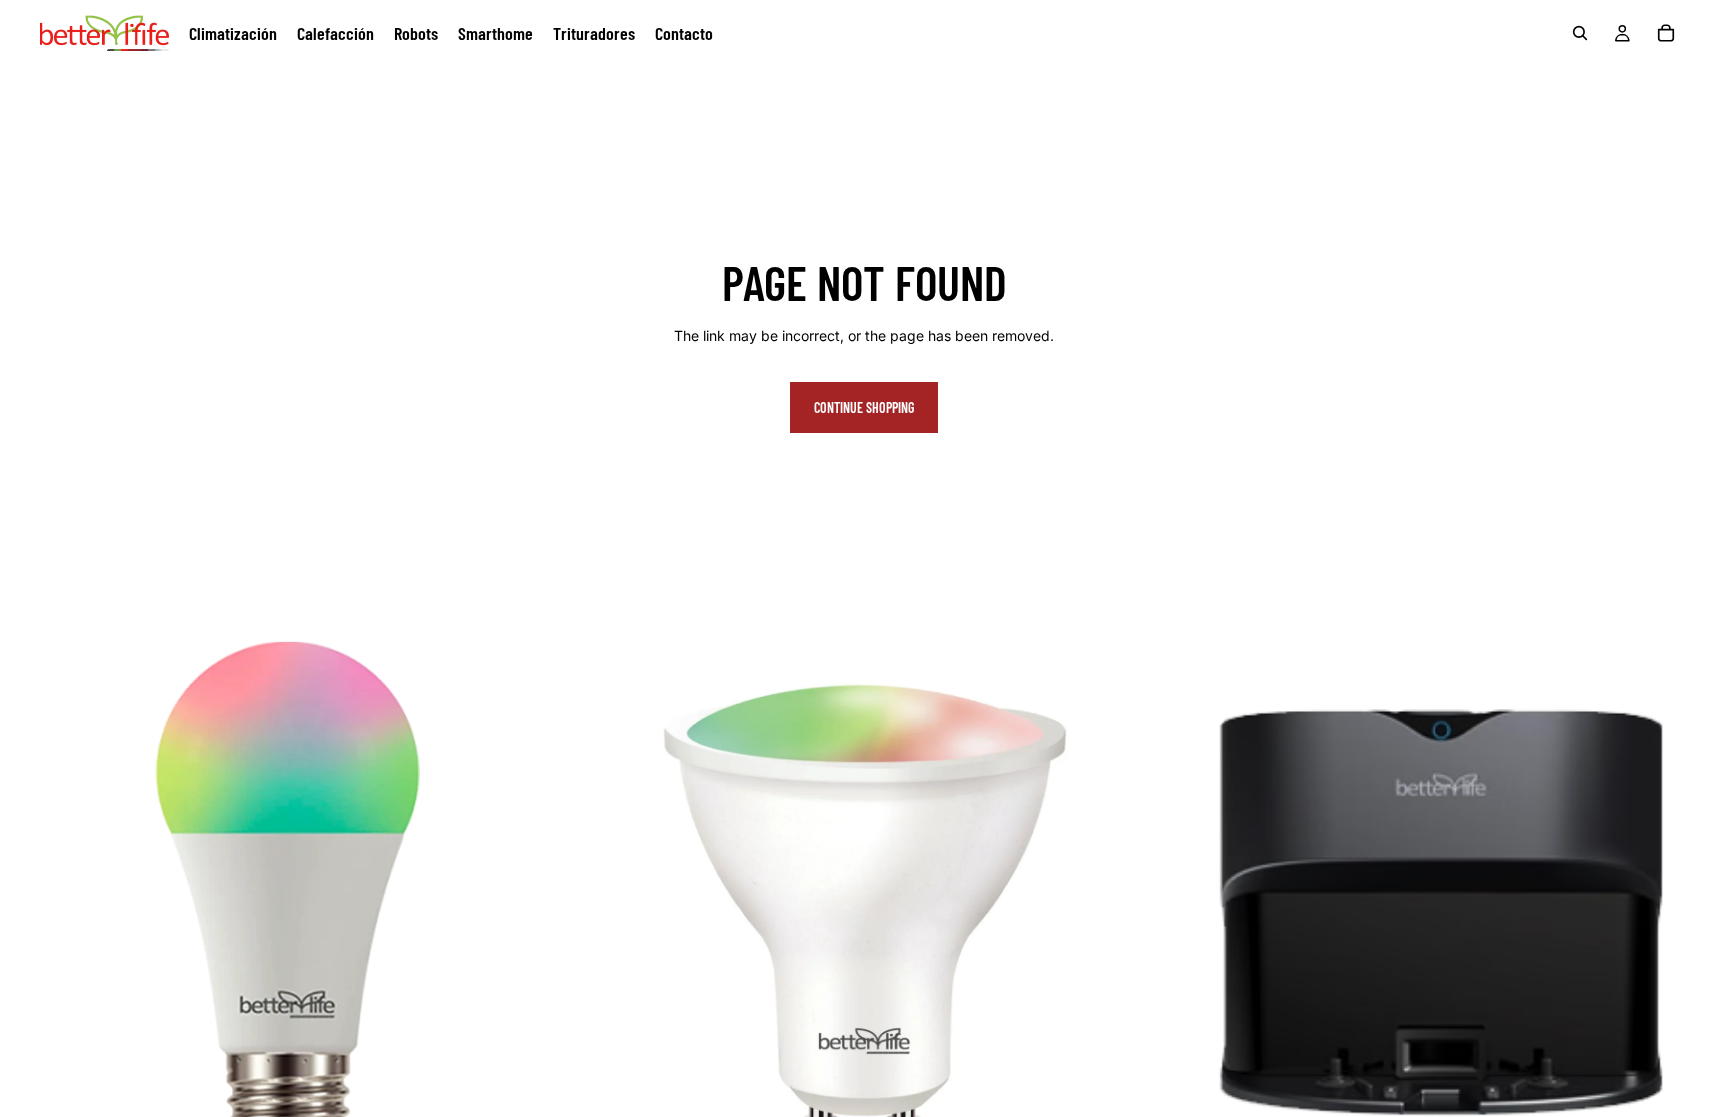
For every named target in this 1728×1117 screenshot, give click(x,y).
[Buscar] (1580, 33)
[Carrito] (1666, 33)
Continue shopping (864, 407)
